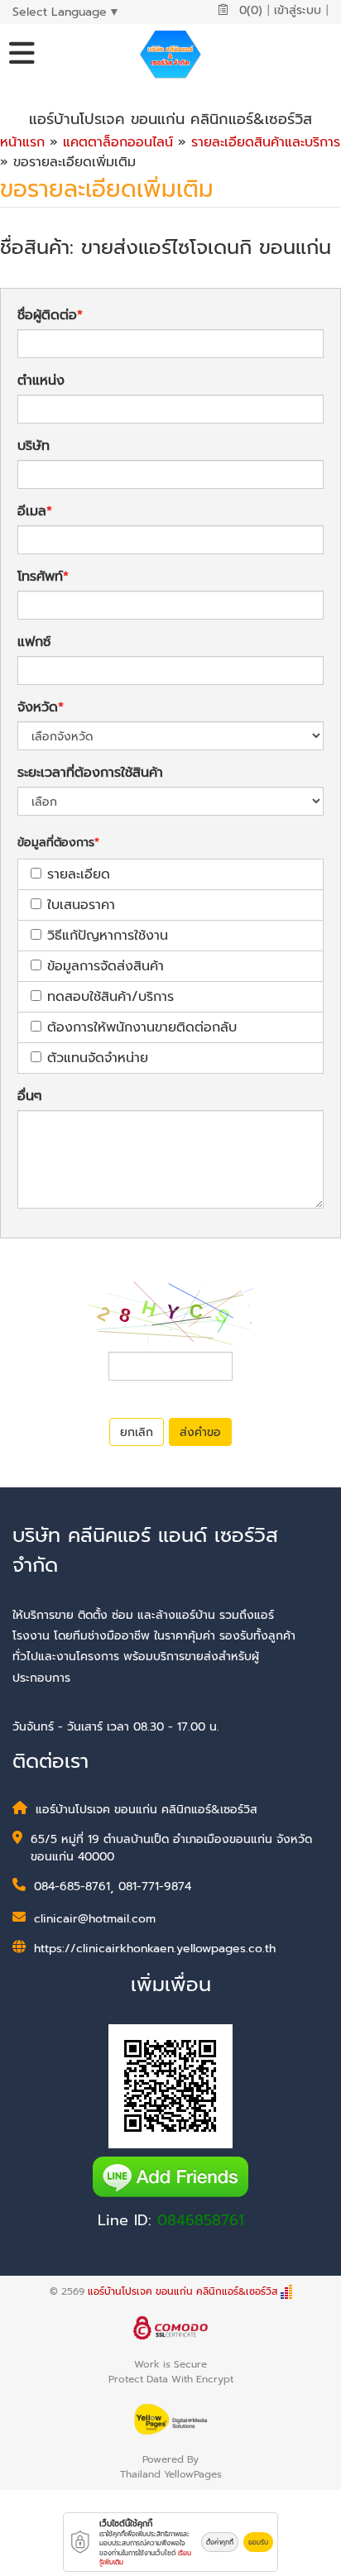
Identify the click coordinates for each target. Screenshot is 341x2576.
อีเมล (32, 511)
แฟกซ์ (34, 642)
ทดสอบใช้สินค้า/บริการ (110, 997)
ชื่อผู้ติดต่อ (47, 315)
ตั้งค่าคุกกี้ (220, 2542)
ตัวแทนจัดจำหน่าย (98, 1058)
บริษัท (34, 446)
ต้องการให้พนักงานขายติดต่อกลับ (142, 1027)
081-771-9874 (155, 1887)
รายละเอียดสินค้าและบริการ (266, 142)
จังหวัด (38, 707)
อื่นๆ (30, 1096)
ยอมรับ (258, 2542)
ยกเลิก (137, 1432)
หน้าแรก (22, 142)
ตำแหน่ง (41, 381)
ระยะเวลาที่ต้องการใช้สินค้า (90, 773)
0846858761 (201, 2220)
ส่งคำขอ (200, 1432)
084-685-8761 (72, 1887)
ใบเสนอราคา (81, 905)
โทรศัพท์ (40, 577)
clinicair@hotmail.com (95, 1919)
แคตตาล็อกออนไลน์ (118, 142)
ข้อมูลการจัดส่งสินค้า (106, 966)
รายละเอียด (79, 874)
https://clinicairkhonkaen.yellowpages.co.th (155, 1949)
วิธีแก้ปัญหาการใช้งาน (108, 936)
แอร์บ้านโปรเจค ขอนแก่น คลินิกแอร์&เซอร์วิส (183, 2291)
